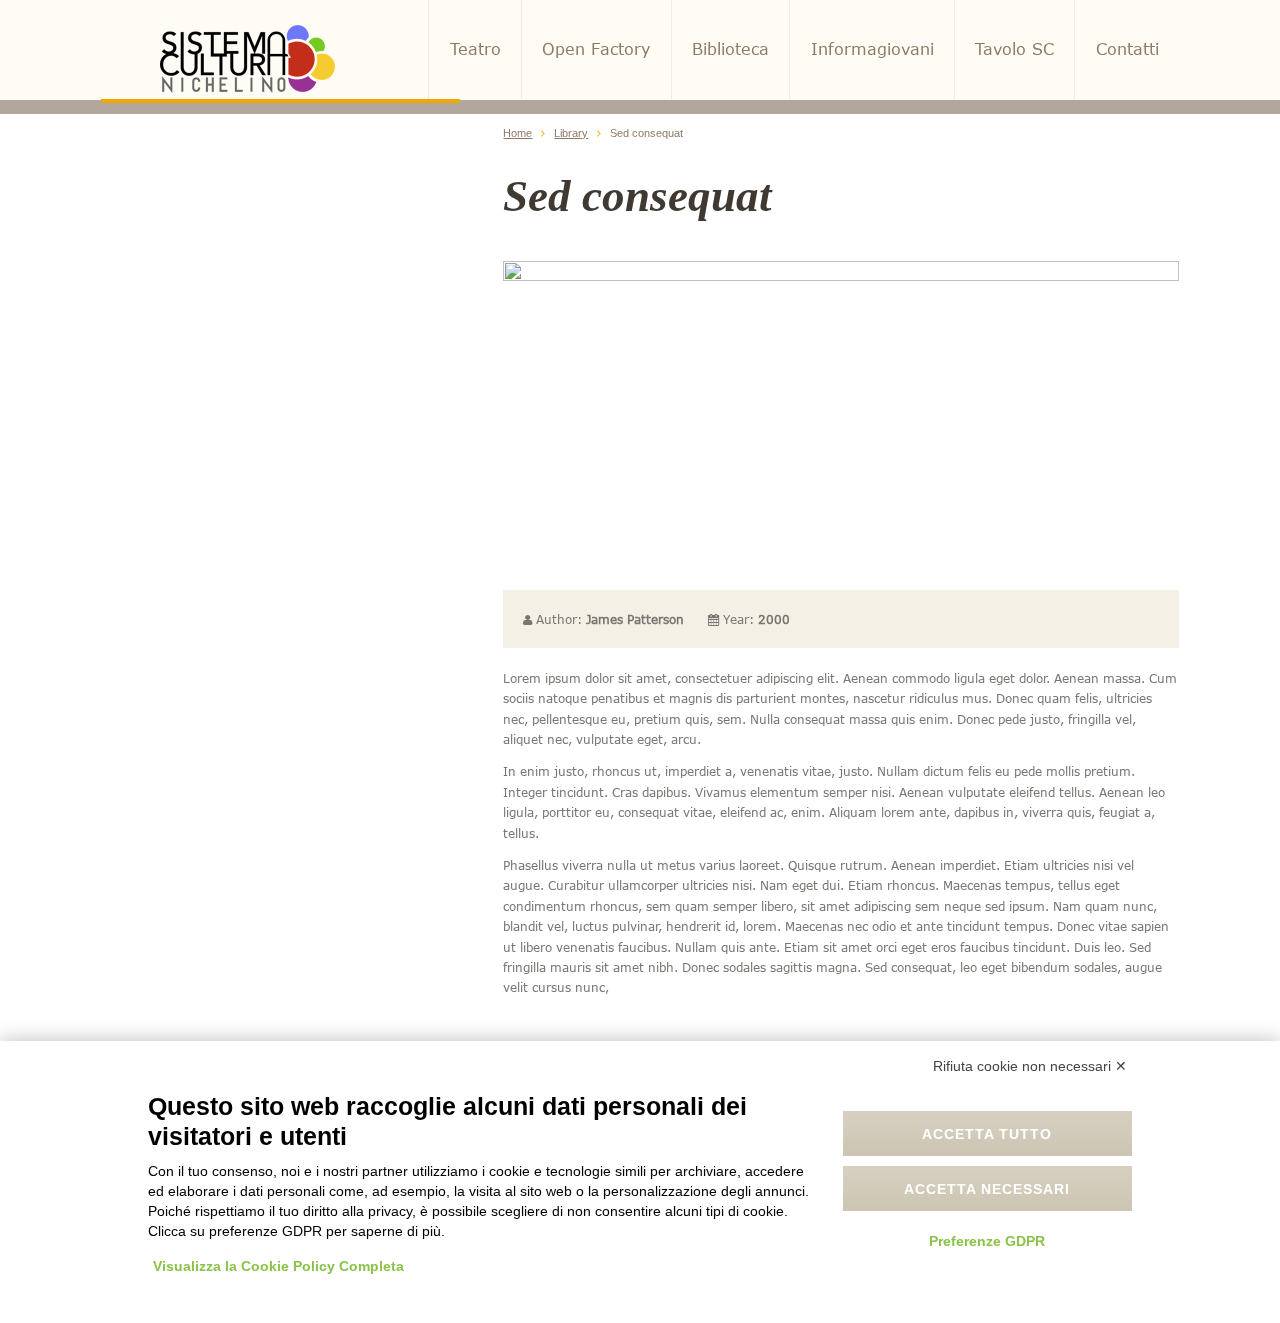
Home (517, 133)
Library (571, 133)
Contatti (1127, 49)
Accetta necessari (987, 1189)
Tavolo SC (1014, 49)
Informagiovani (872, 49)
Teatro (475, 49)
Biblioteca (730, 49)
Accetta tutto (987, 1134)
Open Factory (596, 49)
